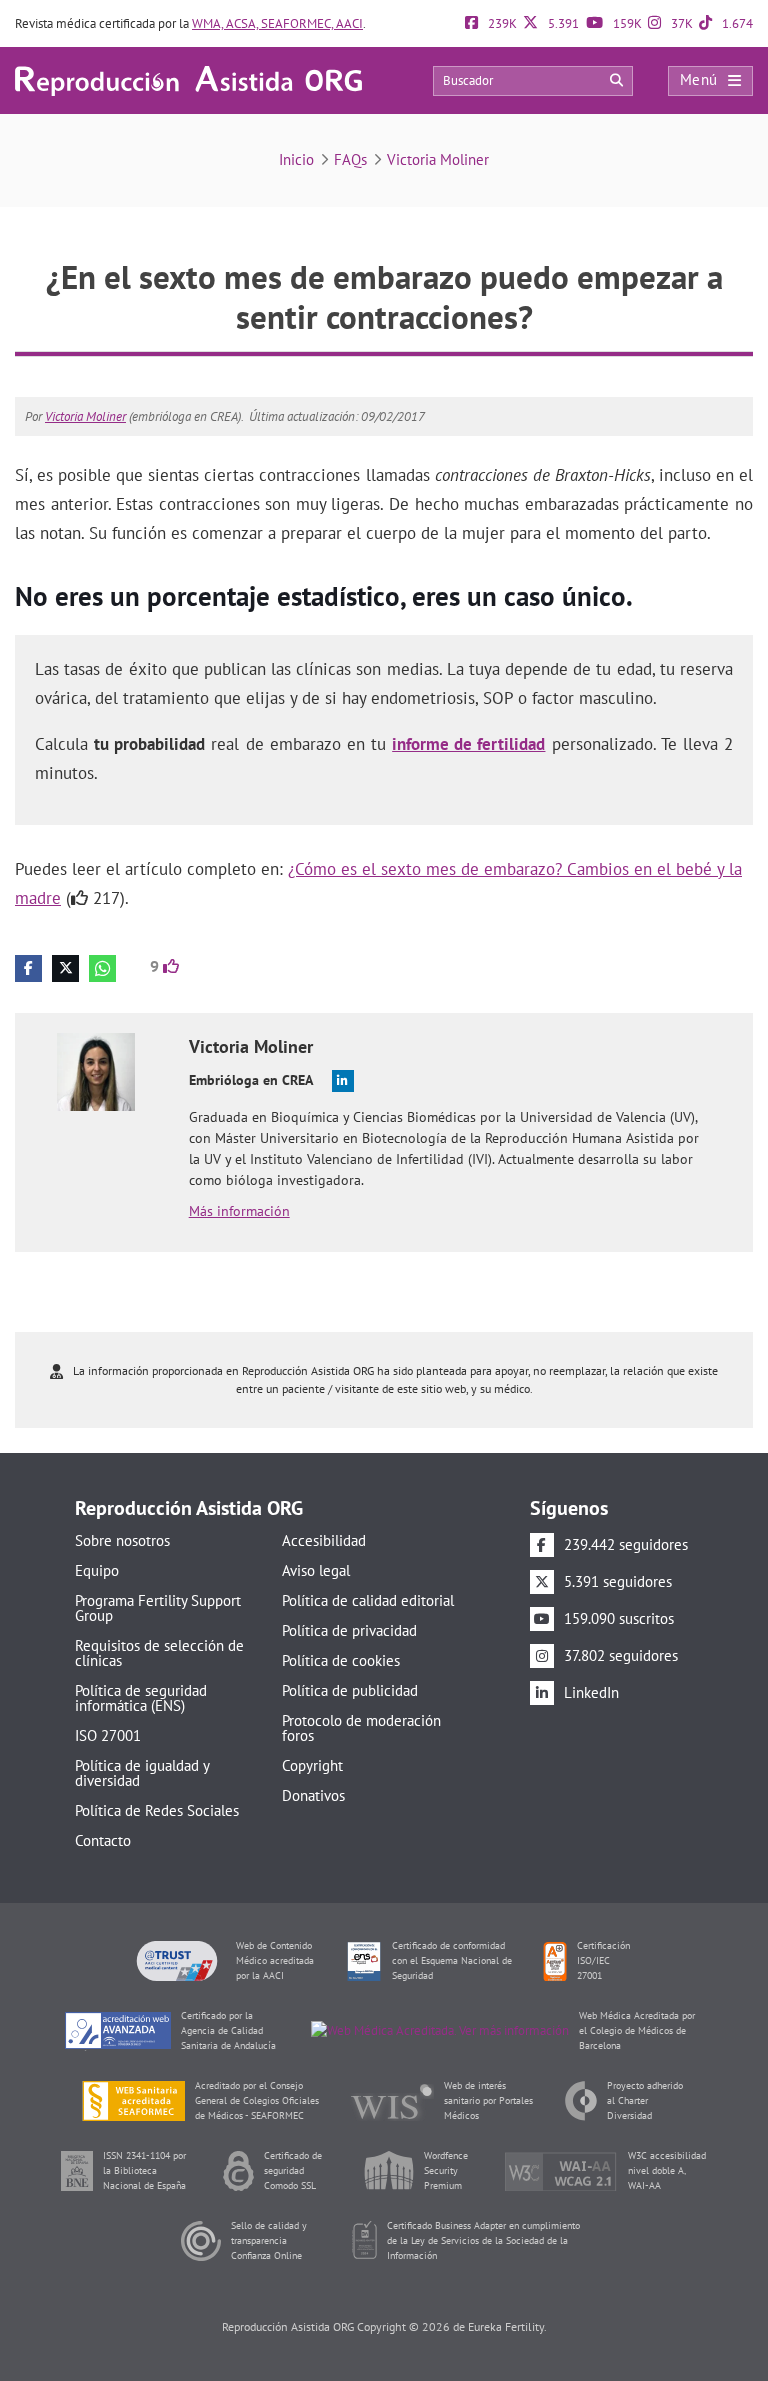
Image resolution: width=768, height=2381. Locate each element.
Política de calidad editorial (368, 1600)
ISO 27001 (108, 1735)
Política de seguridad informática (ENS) (141, 1698)
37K (680, 23)
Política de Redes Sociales (157, 1810)
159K (626, 23)
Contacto (103, 1840)
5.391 (562, 23)
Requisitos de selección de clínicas (159, 1653)
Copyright (312, 1765)
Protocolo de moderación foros (361, 1728)
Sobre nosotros (122, 1540)
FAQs (350, 159)
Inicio (296, 159)
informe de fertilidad (468, 744)
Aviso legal (316, 1570)
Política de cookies (341, 1660)
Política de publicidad (350, 1690)
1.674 (736, 23)
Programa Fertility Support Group (158, 1608)
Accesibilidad (324, 1540)
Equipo (97, 1570)
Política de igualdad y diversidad (142, 1773)
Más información (239, 1211)
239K (501, 23)
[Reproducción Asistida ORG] (188, 79)
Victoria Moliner (438, 159)
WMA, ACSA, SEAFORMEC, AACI (277, 23)
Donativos (313, 1795)
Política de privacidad (349, 1630)
